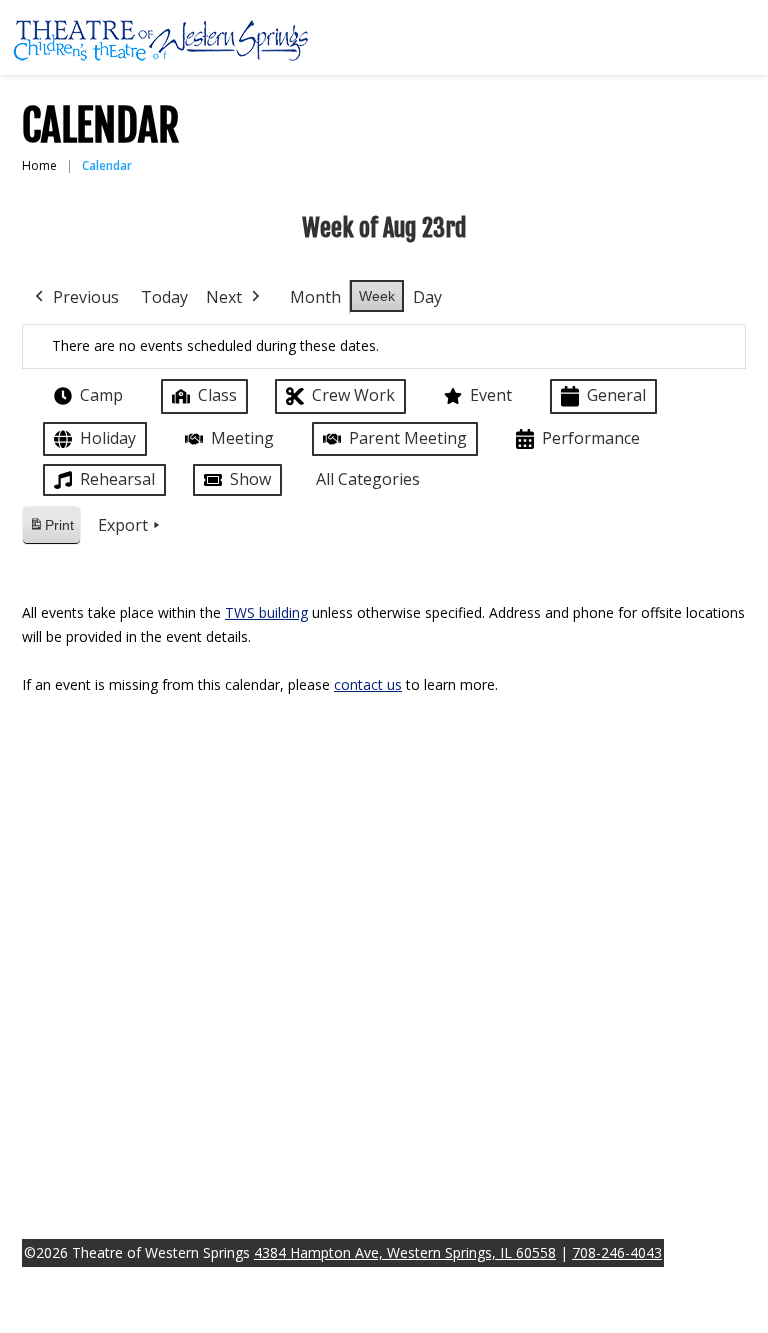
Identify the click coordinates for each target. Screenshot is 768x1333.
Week (377, 296)
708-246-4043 (617, 1252)
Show (250, 479)
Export (123, 525)
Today (164, 297)
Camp (101, 395)
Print (51, 530)
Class (217, 395)
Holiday (108, 438)
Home (39, 165)
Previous (86, 297)
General (616, 395)
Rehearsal (117, 479)
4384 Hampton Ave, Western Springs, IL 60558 (405, 1252)
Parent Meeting (408, 438)
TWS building (266, 612)
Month (315, 297)
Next (224, 297)
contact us (368, 684)
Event (491, 395)
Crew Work (353, 395)
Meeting (242, 438)
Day (427, 297)
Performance (591, 438)
